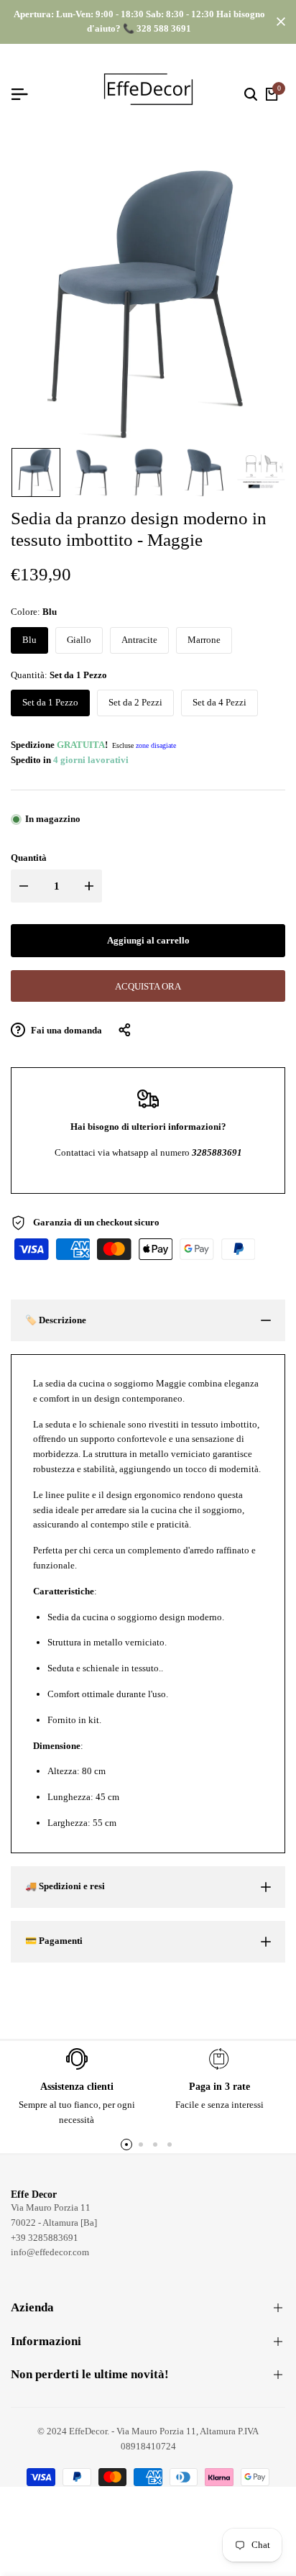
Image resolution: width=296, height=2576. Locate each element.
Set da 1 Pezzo (50, 702)
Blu (29, 640)
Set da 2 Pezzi (135, 702)
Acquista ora (148, 986)
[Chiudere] (278, 22)
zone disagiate (156, 745)
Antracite (139, 640)
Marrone (204, 640)
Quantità (29, 858)
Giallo (79, 640)
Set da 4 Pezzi (219, 702)
